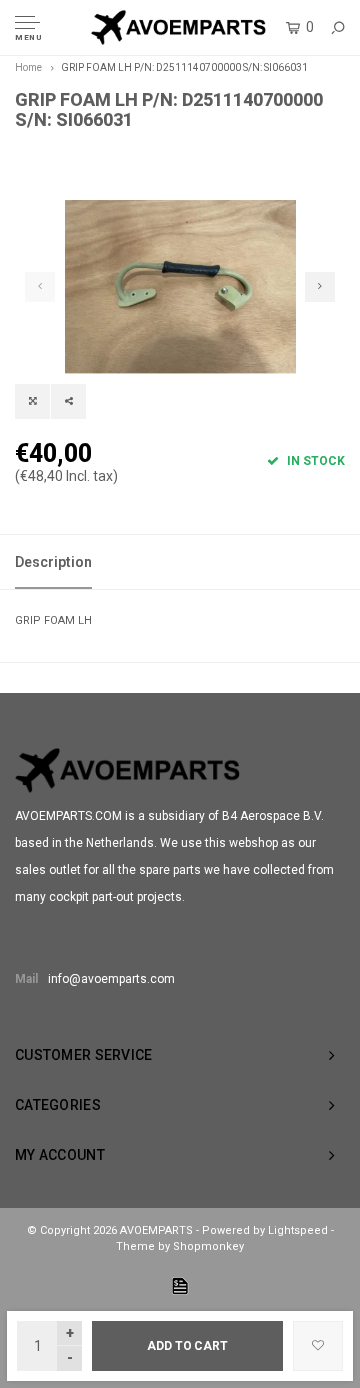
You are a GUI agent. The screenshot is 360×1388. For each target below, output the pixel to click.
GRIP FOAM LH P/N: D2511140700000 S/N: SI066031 (184, 67)
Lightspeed (298, 1230)
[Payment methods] (180, 1286)
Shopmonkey (208, 1246)
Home (28, 67)
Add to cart (187, 1346)
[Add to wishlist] (318, 1346)
